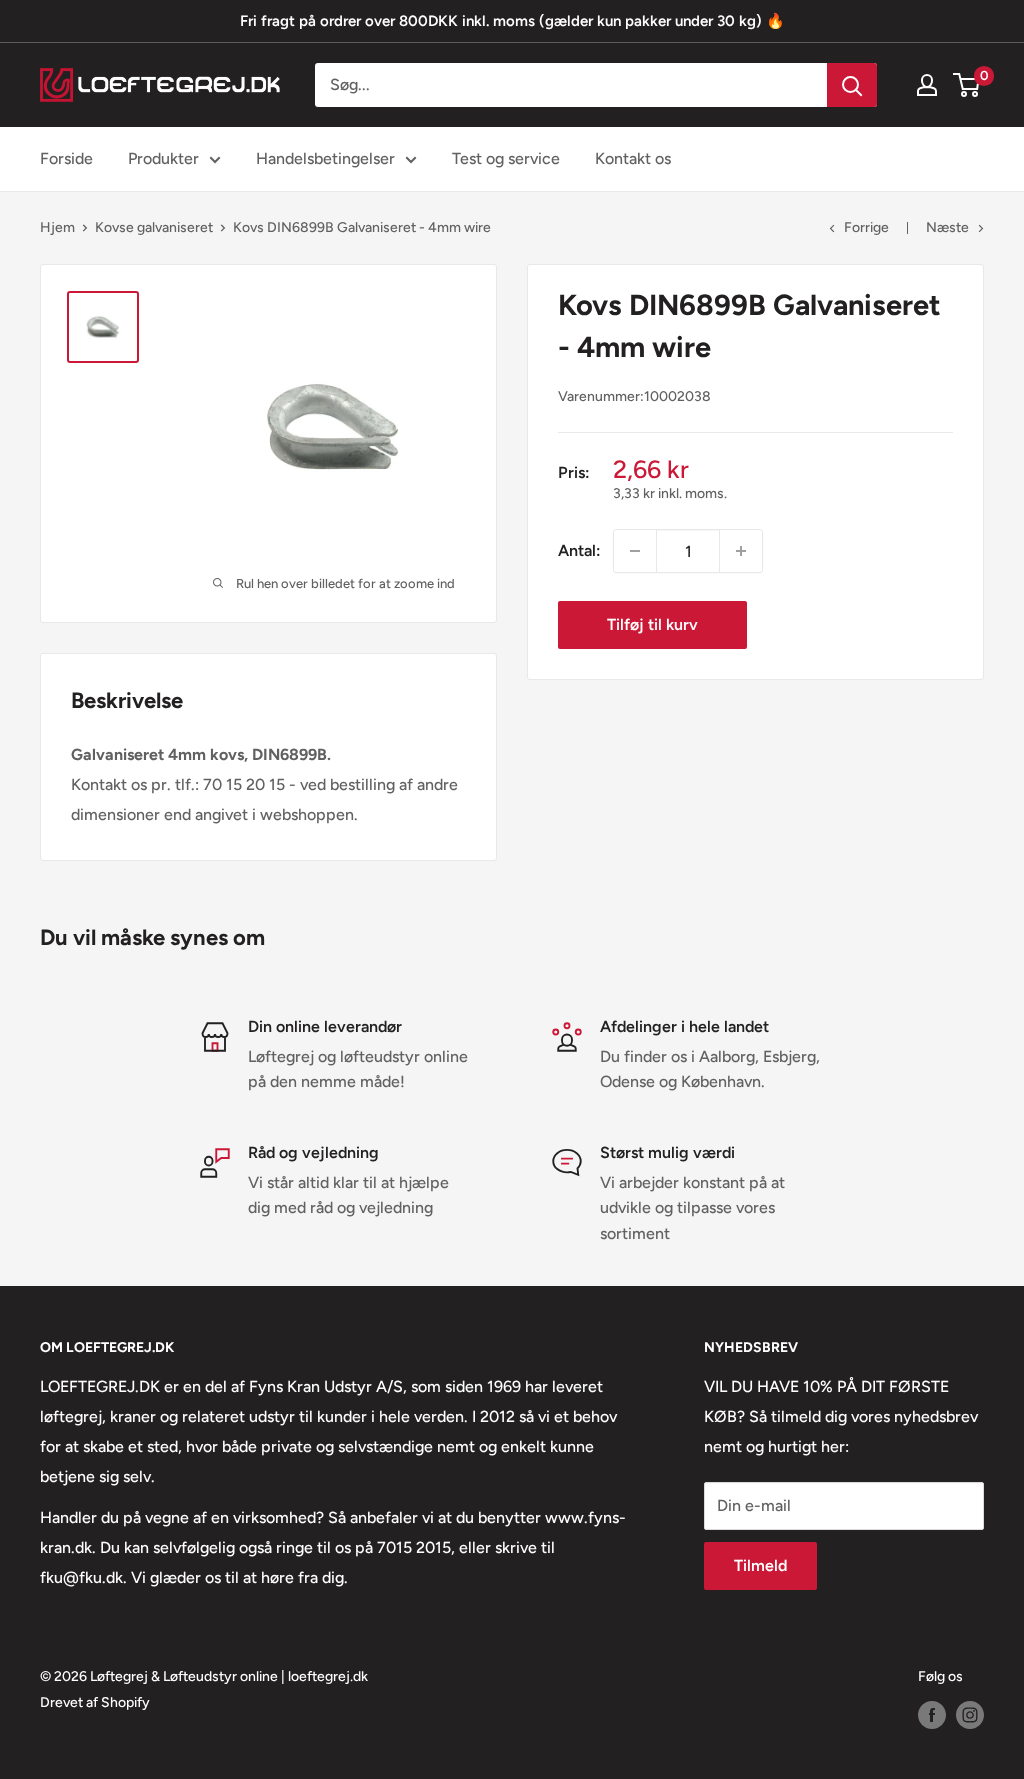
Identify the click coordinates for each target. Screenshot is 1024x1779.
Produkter (163, 158)
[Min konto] (927, 85)
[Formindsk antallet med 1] (635, 551)
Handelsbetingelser (325, 158)
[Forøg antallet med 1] (741, 551)
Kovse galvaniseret (154, 227)
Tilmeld (760, 1565)
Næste (947, 227)
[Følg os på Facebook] (932, 1715)
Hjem (57, 227)
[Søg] (852, 85)
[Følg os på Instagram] (970, 1715)
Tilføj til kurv (652, 624)
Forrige (866, 227)
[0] (967, 85)
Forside (66, 158)
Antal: (579, 550)
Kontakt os (633, 158)
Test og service (506, 158)
